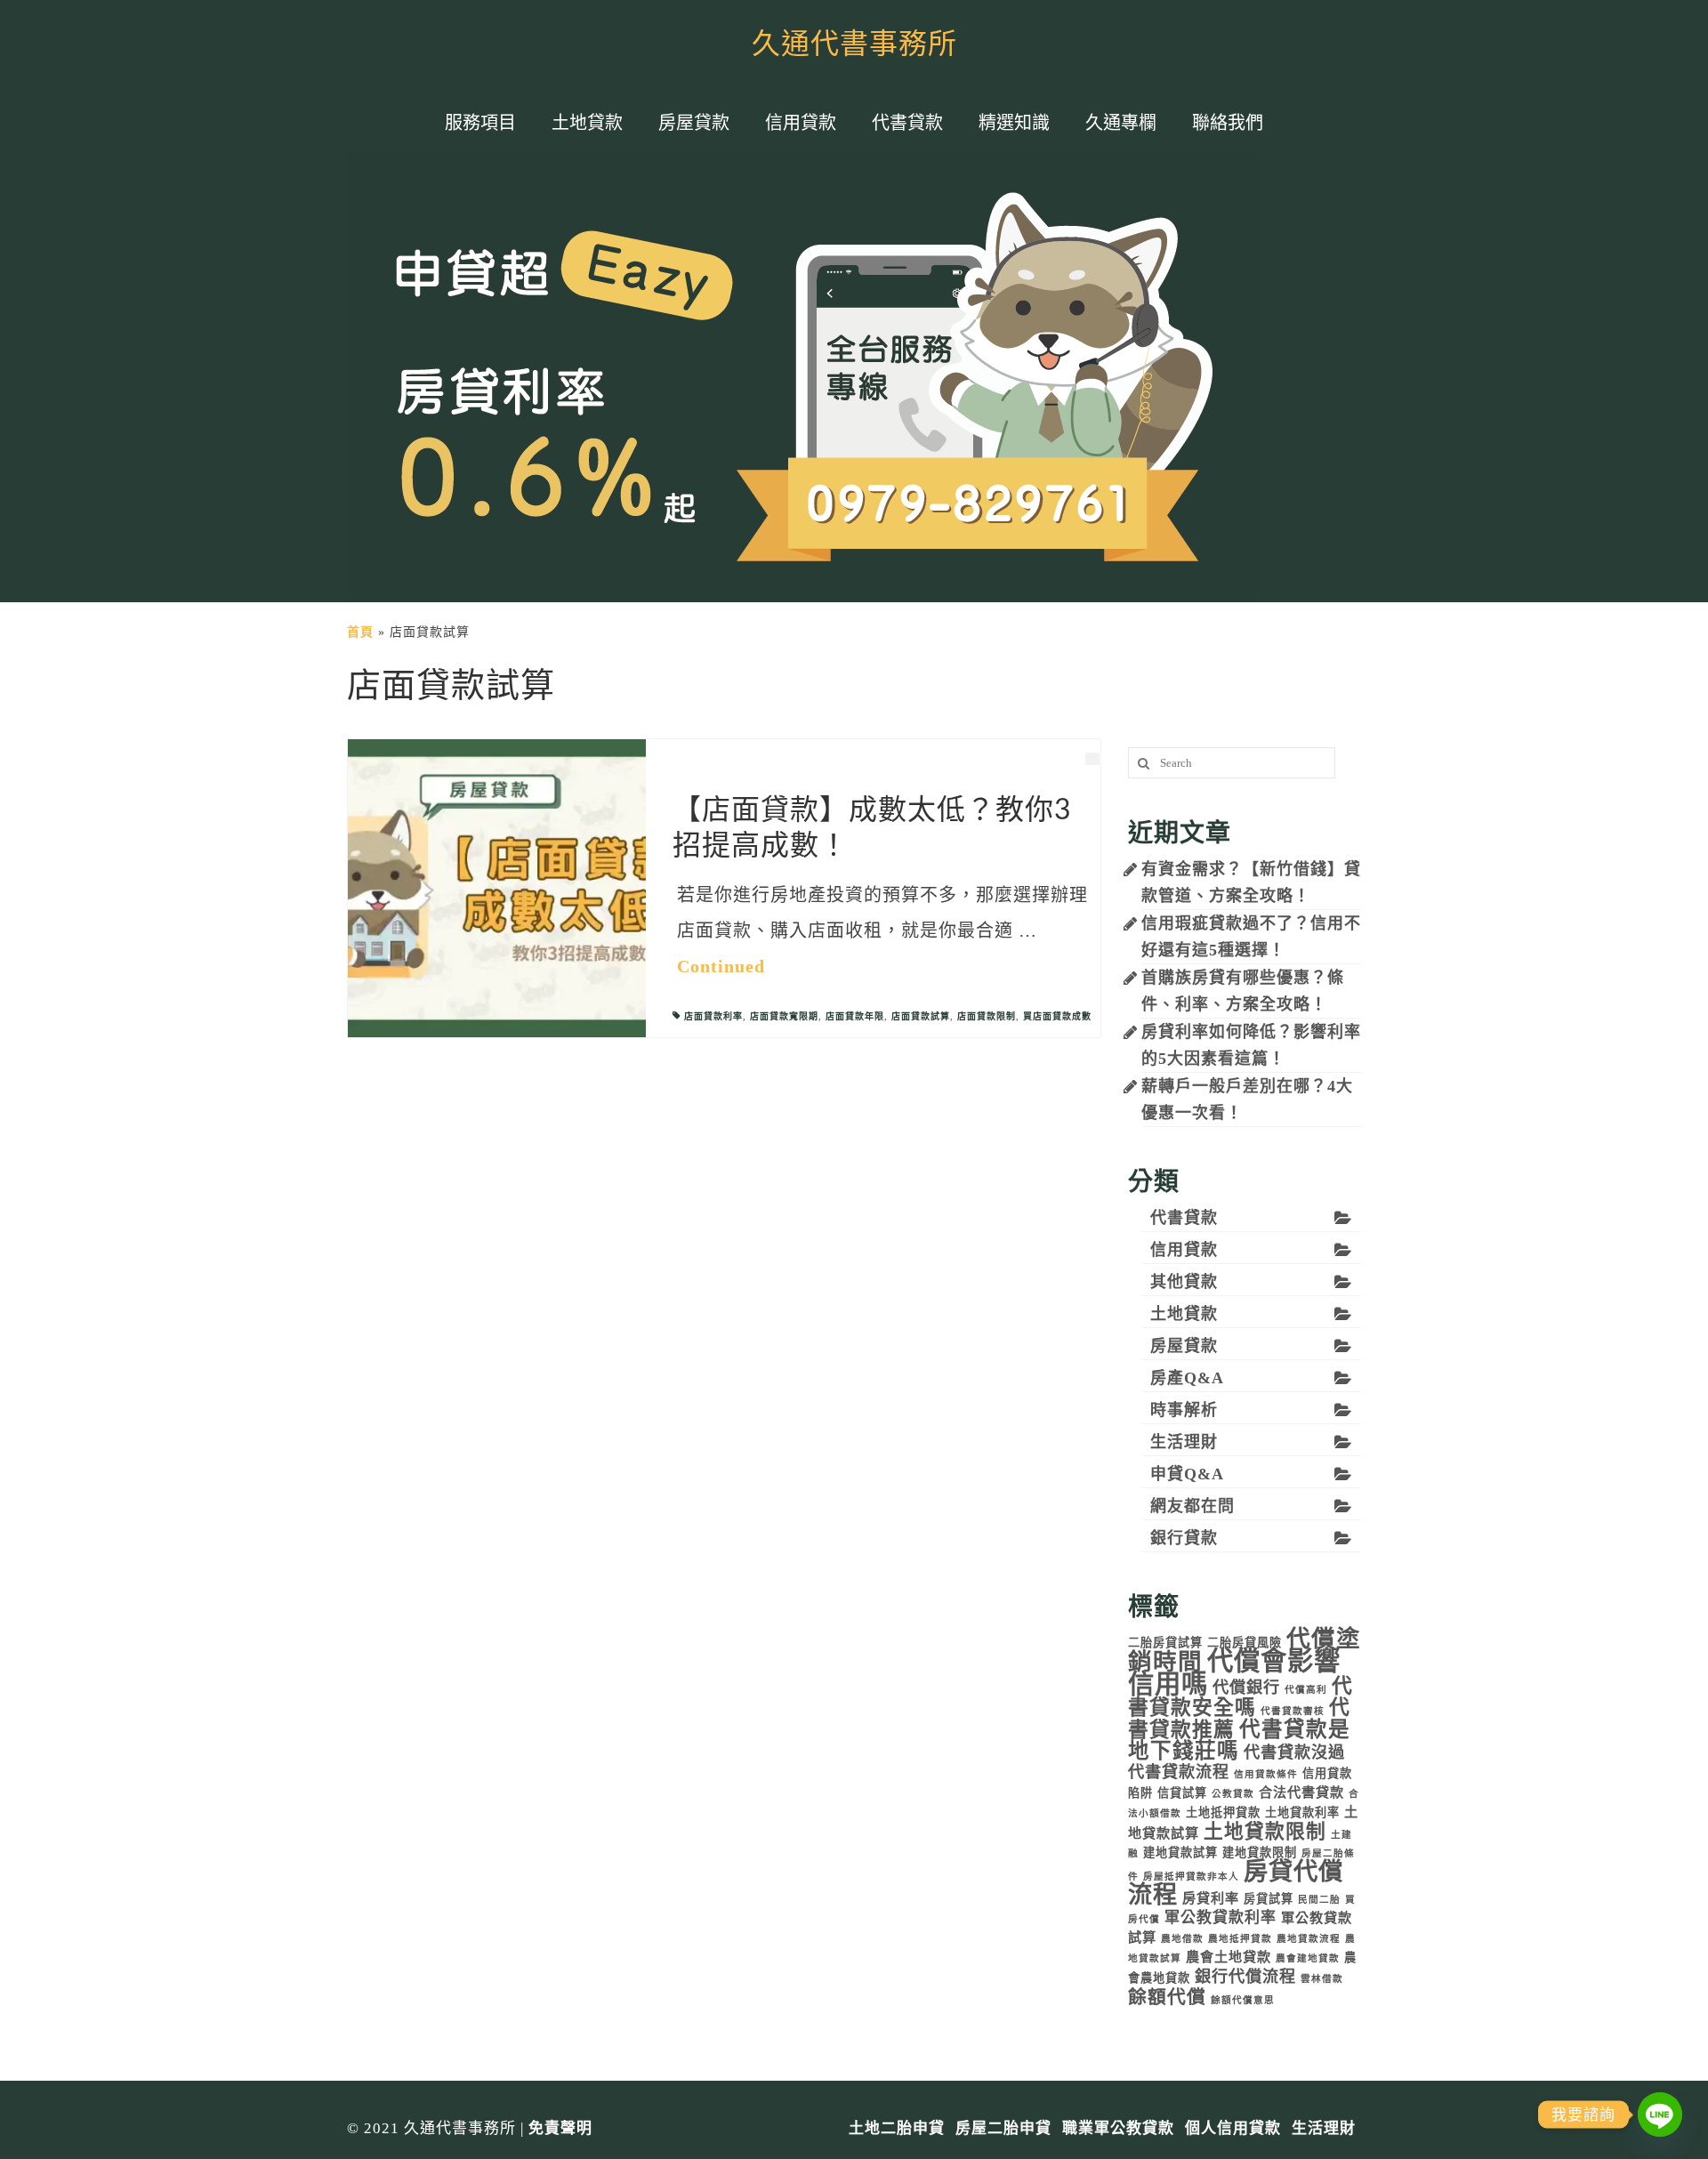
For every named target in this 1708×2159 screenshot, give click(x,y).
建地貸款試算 (1180, 1853)
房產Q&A (1187, 1378)
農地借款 (1182, 1939)
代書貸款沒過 (1294, 1752)
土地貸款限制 (1265, 1832)
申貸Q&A (1187, 1474)
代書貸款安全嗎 (1241, 1697)
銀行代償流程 (1245, 1977)
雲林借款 (1322, 1979)
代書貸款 (1184, 1218)
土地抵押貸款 (1223, 1813)
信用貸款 (1184, 1250)
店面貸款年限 (855, 1016)
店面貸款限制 (987, 1016)
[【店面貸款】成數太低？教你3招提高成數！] (497, 887)
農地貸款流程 (1309, 1939)
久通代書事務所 (854, 44)
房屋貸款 (1184, 1346)
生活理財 (1184, 1442)
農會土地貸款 (1229, 1957)
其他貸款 (1184, 1282)
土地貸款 (1184, 1314)
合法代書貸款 (1301, 1792)
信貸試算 (1182, 1793)
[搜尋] (1141, 763)
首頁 (360, 632)
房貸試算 (1269, 1899)
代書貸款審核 (1293, 1711)
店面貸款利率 (713, 1016)
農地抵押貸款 (1240, 1939)
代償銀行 (1246, 1688)
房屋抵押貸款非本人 (1191, 1877)
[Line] (1660, 2115)
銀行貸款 (1184, 1538)
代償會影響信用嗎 (1234, 1672)
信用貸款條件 (1266, 1774)
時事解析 (1184, 1410)
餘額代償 (1167, 1997)
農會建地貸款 (1308, 1958)
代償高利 (1306, 1690)
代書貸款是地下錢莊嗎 (1239, 1740)
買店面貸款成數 (1057, 1016)
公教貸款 (1233, 1794)
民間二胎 (1319, 1900)
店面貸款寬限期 (784, 1016)
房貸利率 (1211, 1898)
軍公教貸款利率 (1221, 1917)
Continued (721, 966)
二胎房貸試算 (1165, 1643)
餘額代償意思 (1243, 2000)
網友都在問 (1192, 1506)
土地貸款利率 (1302, 1813)
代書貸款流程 (1179, 1772)
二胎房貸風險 (1245, 1643)
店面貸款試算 (921, 1016)
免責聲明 (560, 2128)
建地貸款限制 (1260, 1853)
